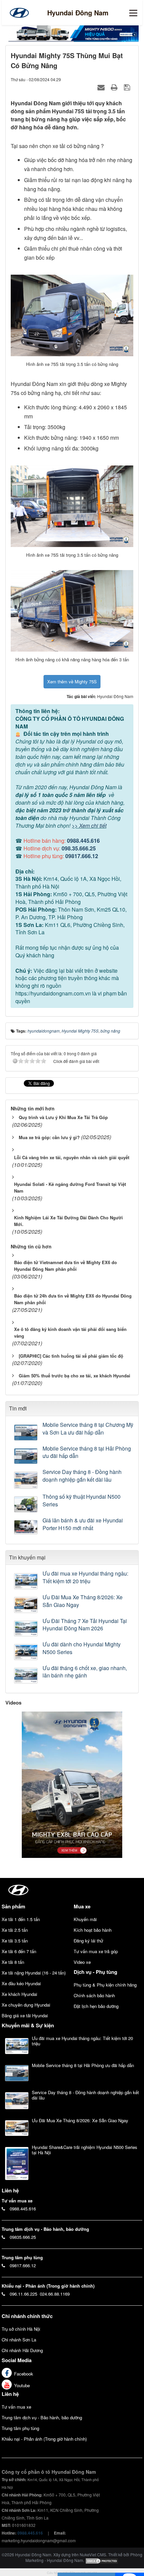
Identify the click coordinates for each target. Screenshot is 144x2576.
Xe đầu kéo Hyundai (21, 1983)
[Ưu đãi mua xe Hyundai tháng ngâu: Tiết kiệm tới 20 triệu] (27, 1581)
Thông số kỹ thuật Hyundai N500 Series (82, 1501)
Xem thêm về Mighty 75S (72, 682)
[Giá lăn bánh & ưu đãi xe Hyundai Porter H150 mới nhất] (27, 1527)
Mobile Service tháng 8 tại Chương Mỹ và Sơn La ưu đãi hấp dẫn (88, 1429)
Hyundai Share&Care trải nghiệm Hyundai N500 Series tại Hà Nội (85, 2150)
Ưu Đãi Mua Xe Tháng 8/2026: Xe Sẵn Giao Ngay (83, 1601)
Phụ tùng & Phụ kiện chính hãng (105, 1985)
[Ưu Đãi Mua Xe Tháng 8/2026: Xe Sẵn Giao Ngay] (27, 1605)
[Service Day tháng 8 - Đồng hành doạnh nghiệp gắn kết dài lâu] (27, 1480)
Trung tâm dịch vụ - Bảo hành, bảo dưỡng (42, 2417)
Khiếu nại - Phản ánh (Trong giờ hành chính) (44, 2439)
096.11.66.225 (23, 2294)
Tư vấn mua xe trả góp (96, 1951)
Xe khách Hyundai (19, 1994)
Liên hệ (10, 2394)
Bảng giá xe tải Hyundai (25, 2015)
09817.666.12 (82, 856)
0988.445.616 (83, 841)
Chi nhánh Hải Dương (22, 2350)
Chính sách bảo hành (94, 1995)
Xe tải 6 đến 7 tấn (19, 1951)
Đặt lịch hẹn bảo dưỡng (96, 2006)
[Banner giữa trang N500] (72, 33)
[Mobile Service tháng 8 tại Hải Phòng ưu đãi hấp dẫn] (27, 1456)
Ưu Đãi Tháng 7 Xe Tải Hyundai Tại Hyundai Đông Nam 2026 (85, 1625)
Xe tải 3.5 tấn (15, 1941)
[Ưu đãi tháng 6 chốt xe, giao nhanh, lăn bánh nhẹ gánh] (27, 1676)
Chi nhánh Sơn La (19, 2340)
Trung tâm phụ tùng (20, 2428)
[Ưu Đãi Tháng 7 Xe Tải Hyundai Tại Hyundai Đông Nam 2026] (27, 1629)
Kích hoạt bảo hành (93, 1930)
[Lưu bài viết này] (128, 87)
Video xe (82, 1962)
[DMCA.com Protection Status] (102, 2560)
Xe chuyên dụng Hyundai (26, 2005)
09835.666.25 (23, 2237)
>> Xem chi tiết (89, 826)
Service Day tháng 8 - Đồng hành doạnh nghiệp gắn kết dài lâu (82, 1476)
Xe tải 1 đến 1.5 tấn (21, 1919)
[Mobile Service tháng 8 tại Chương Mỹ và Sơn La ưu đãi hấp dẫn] (27, 1433)
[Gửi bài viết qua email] (102, 87)
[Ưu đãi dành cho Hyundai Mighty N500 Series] (27, 1652)
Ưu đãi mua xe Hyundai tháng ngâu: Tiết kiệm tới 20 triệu (85, 1577)
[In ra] (115, 87)
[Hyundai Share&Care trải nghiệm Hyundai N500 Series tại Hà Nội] (17, 2163)
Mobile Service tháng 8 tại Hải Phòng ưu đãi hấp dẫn (87, 1452)
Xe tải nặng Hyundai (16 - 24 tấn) (34, 1973)
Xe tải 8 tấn (13, 1962)
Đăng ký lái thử (88, 1941)
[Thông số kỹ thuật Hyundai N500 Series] (27, 1504)
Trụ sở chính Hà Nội (21, 2329)
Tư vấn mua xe (16, 2407)
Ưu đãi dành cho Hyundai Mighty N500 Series (82, 1648)
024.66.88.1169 (55, 2294)
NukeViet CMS (93, 2554)
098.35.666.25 (79, 848)
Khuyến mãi (85, 1919)
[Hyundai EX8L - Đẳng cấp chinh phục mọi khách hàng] (72, 1784)
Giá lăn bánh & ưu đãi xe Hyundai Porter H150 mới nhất (83, 1524)
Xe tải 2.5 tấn (15, 1930)
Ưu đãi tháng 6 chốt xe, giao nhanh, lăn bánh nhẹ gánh (85, 1672)
